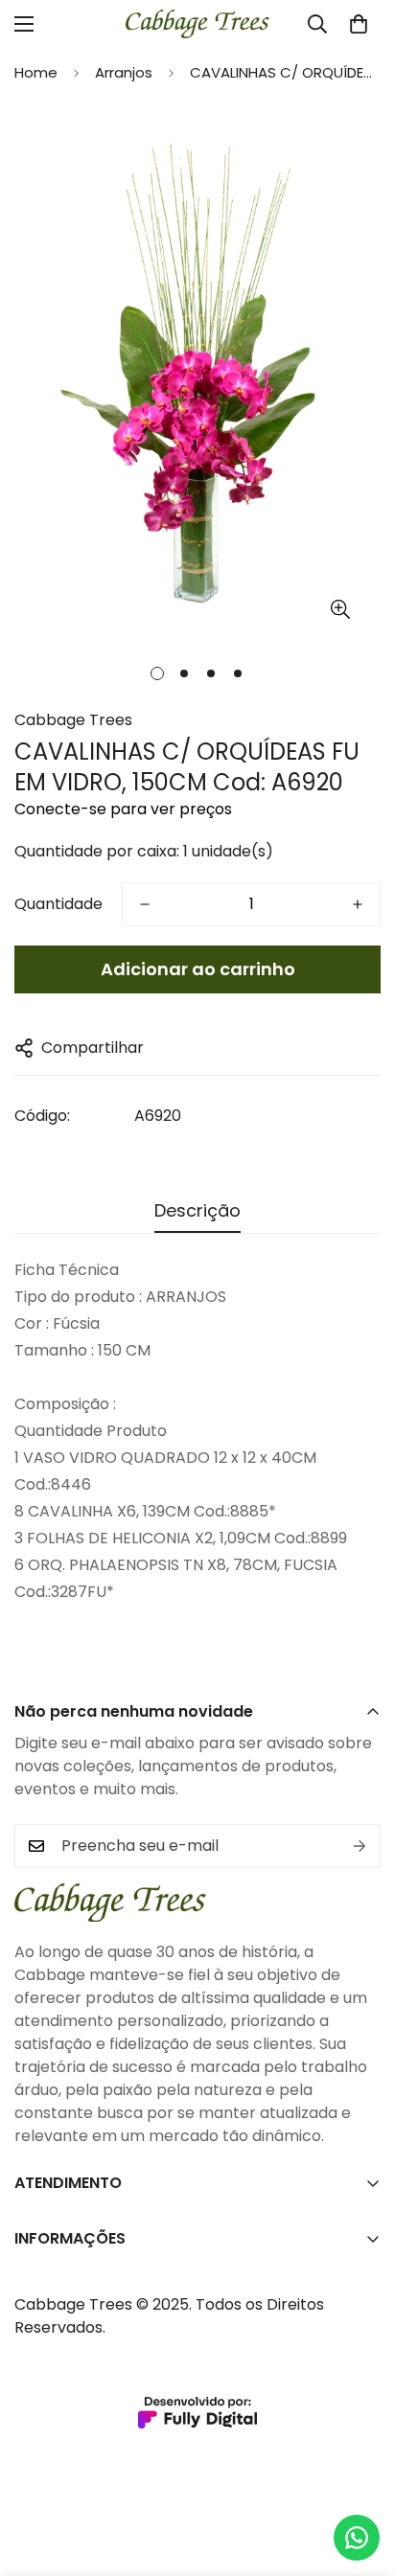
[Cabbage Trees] (197, 24)
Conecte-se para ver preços (123, 809)
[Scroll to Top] (360, 2474)
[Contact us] (357, 2538)
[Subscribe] (360, 1846)
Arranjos (124, 72)
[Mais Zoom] (340, 609)
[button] (359, 24)
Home (36, 72)
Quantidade (58, 904)
